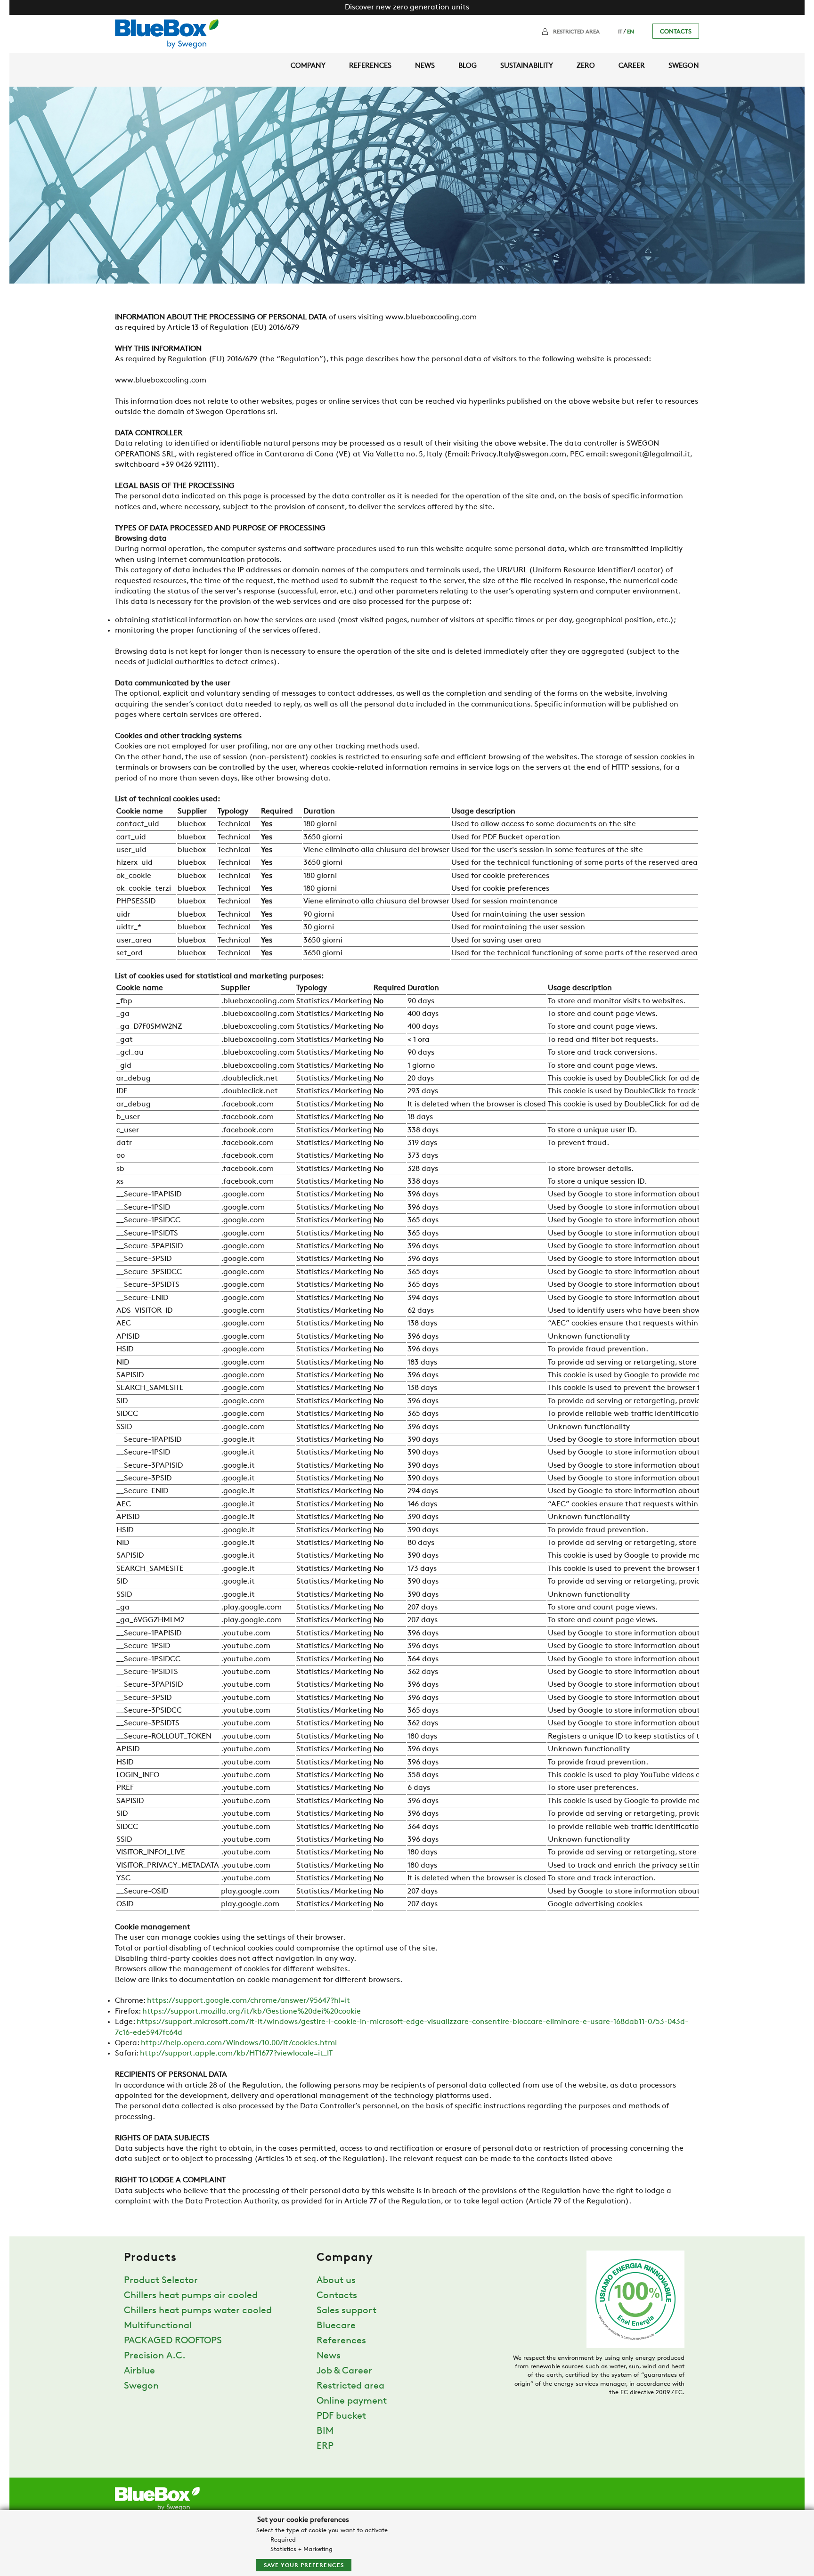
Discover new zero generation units (407, 8)
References (370, 66)
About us (336, 2281)
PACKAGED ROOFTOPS (173, 2341)
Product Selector (161, 2281)
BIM (325, 2431)
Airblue (139, 2371)
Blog (468, 66)
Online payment (352, 2401)
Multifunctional (158, 2326)
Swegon (684, 66)
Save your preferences (304, 2566)
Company (308, 66)
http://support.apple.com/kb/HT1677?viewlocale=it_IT (236, 2054)
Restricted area (576, 32)
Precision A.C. (155, 2356)
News (425, 66)
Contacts (676, 32)
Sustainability (527, 66)
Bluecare (336, 2326)
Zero (586, 66)
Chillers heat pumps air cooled (191, 2296)
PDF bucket (341, 2416)
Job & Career (344, 2371)
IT (620, 32)
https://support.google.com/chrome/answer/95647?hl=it (248, 2001)
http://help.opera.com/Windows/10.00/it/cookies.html (239, 2043)
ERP (325, 2446)
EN (631, 32)
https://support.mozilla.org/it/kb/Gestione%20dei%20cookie (252, 2012)
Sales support (346, 2311)
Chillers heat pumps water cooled (198, 2311)
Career (632, 66)
